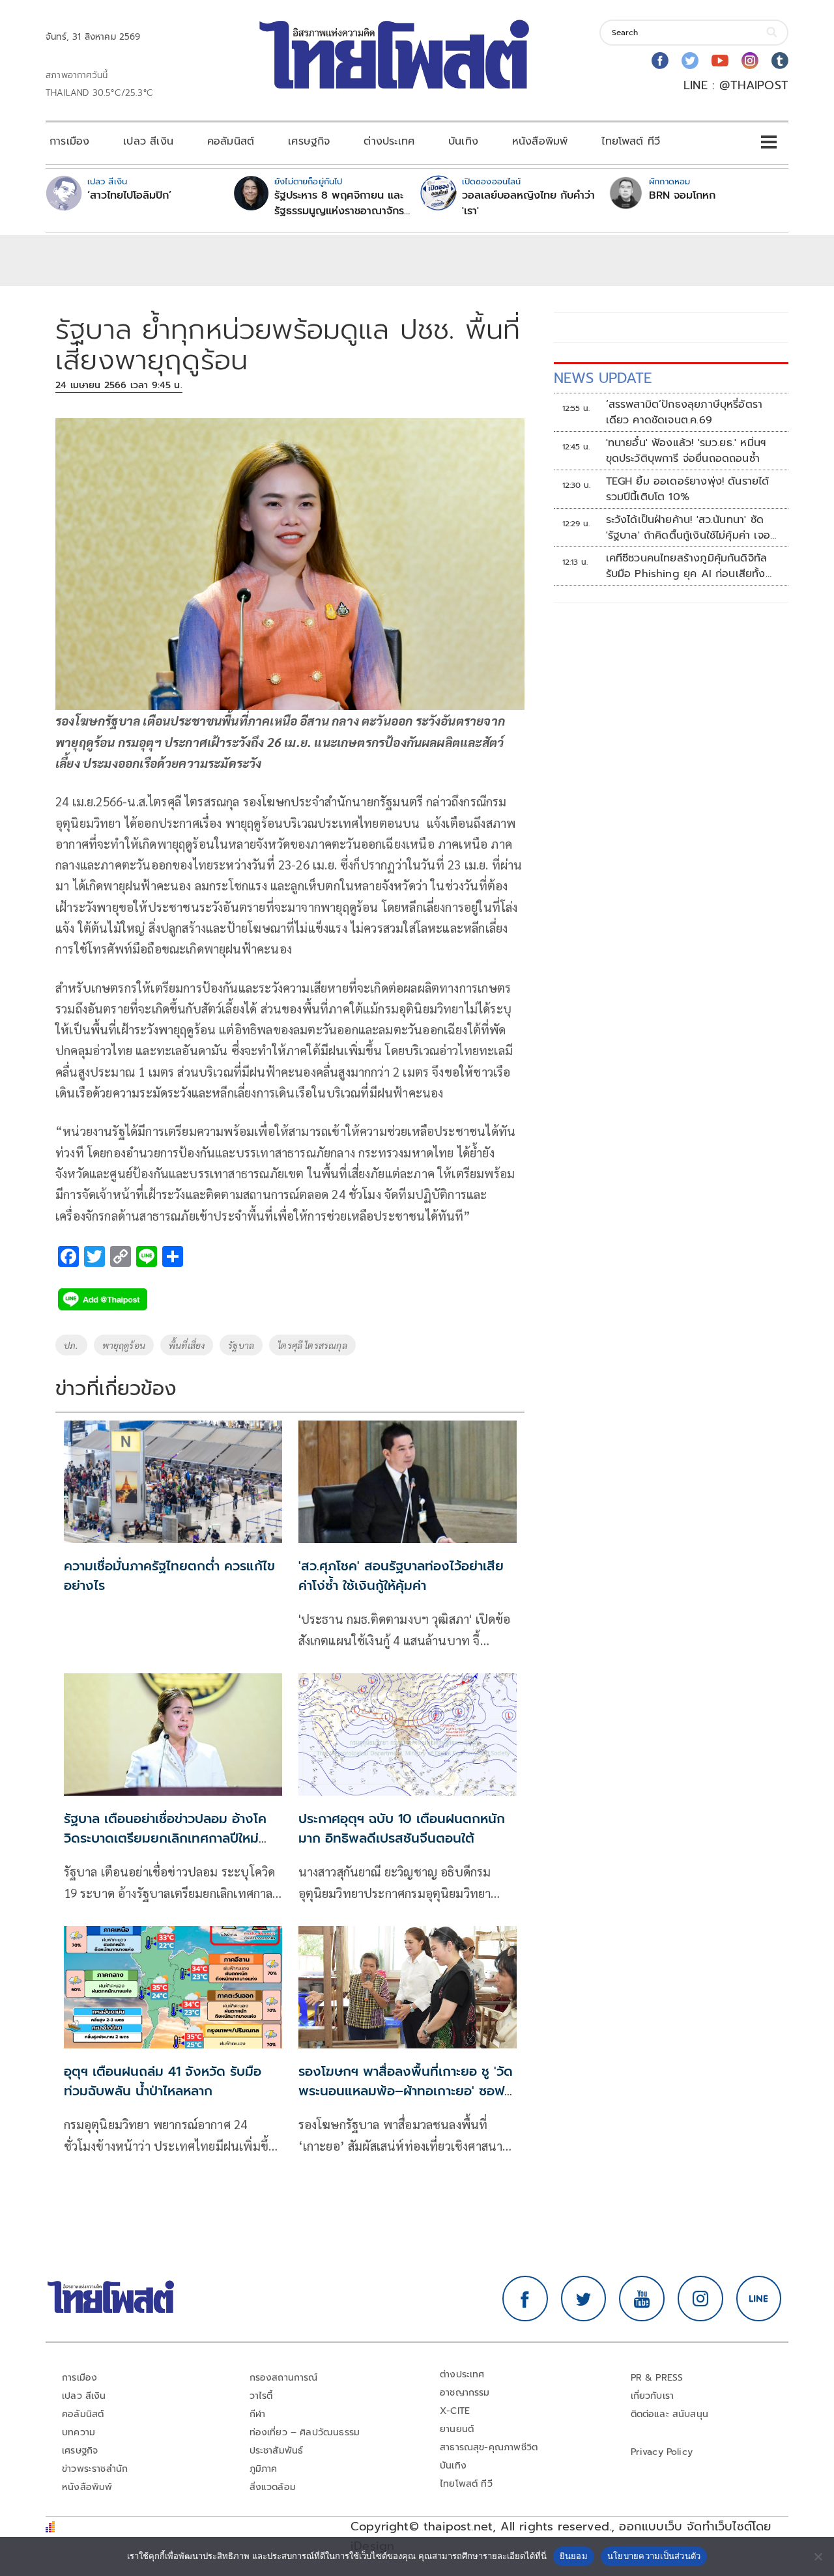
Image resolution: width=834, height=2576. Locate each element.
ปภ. (71, 1345)
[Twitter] (690, 61)
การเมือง (69, 141)
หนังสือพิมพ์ (540, 141)
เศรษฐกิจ (309, 141)
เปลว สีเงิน (148, 141)
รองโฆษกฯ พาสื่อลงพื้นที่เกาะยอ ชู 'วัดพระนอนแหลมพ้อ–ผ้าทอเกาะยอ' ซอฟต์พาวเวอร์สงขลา (406, 2091)
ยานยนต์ (457, 2429)
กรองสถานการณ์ (284, 2378)
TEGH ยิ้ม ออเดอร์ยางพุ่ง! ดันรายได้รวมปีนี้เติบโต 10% (688, 489)
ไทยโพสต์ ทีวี (631, 141)
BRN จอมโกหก (682, 195)
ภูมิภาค (264, 2469)
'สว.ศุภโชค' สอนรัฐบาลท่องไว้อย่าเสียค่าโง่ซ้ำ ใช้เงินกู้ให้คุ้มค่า (401, 1576)
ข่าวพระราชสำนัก (95, 2469)
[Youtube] (720, 61)
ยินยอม (574, 2556)
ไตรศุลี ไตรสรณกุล (312, 1345)
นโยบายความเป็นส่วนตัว (654, 2556)
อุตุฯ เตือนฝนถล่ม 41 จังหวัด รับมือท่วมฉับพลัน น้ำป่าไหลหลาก (163, 2081)
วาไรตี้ (261, 2396)
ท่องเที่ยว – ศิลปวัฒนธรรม (305, 2432)
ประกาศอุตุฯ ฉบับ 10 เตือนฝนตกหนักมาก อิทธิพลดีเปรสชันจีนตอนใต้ (402, 1828)
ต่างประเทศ (389, 141)
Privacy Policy (662, 2452)
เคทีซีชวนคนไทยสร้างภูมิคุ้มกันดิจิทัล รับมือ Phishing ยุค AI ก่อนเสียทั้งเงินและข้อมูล (687, 566)
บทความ (79, 2432)
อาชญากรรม (465, 2393)
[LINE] (759, 2299)
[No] (818, 2556)
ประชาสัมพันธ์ (277, 2451)
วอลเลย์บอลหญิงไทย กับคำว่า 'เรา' (528, 203)
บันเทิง (463, 141)
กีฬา (258, 2414)
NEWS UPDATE (603, 378)
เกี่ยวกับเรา (653, 2396)
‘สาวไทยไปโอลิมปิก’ (129, 195)
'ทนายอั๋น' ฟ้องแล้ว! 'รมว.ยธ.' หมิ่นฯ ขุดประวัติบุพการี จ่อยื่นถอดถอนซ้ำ (686, 451)
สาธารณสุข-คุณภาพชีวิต (489, 2447)
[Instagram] (750, 61)
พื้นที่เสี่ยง (187, 1345)
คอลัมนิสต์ (231, 141)
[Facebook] (660, 61)
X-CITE (455, 2411)
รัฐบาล (241, 1345)
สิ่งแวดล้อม (273, 2487)
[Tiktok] (780, 61)
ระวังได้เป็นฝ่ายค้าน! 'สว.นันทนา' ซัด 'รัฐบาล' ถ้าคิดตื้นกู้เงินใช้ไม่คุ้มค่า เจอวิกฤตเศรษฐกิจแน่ (688, 528)
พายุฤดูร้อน (124, 1345)
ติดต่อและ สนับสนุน (670, 2414)
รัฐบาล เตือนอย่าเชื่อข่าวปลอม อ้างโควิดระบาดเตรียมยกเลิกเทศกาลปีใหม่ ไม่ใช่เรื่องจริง (165, 1838)
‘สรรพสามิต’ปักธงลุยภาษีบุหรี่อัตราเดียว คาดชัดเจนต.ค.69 (684, 412)
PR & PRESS (657, 2378)
